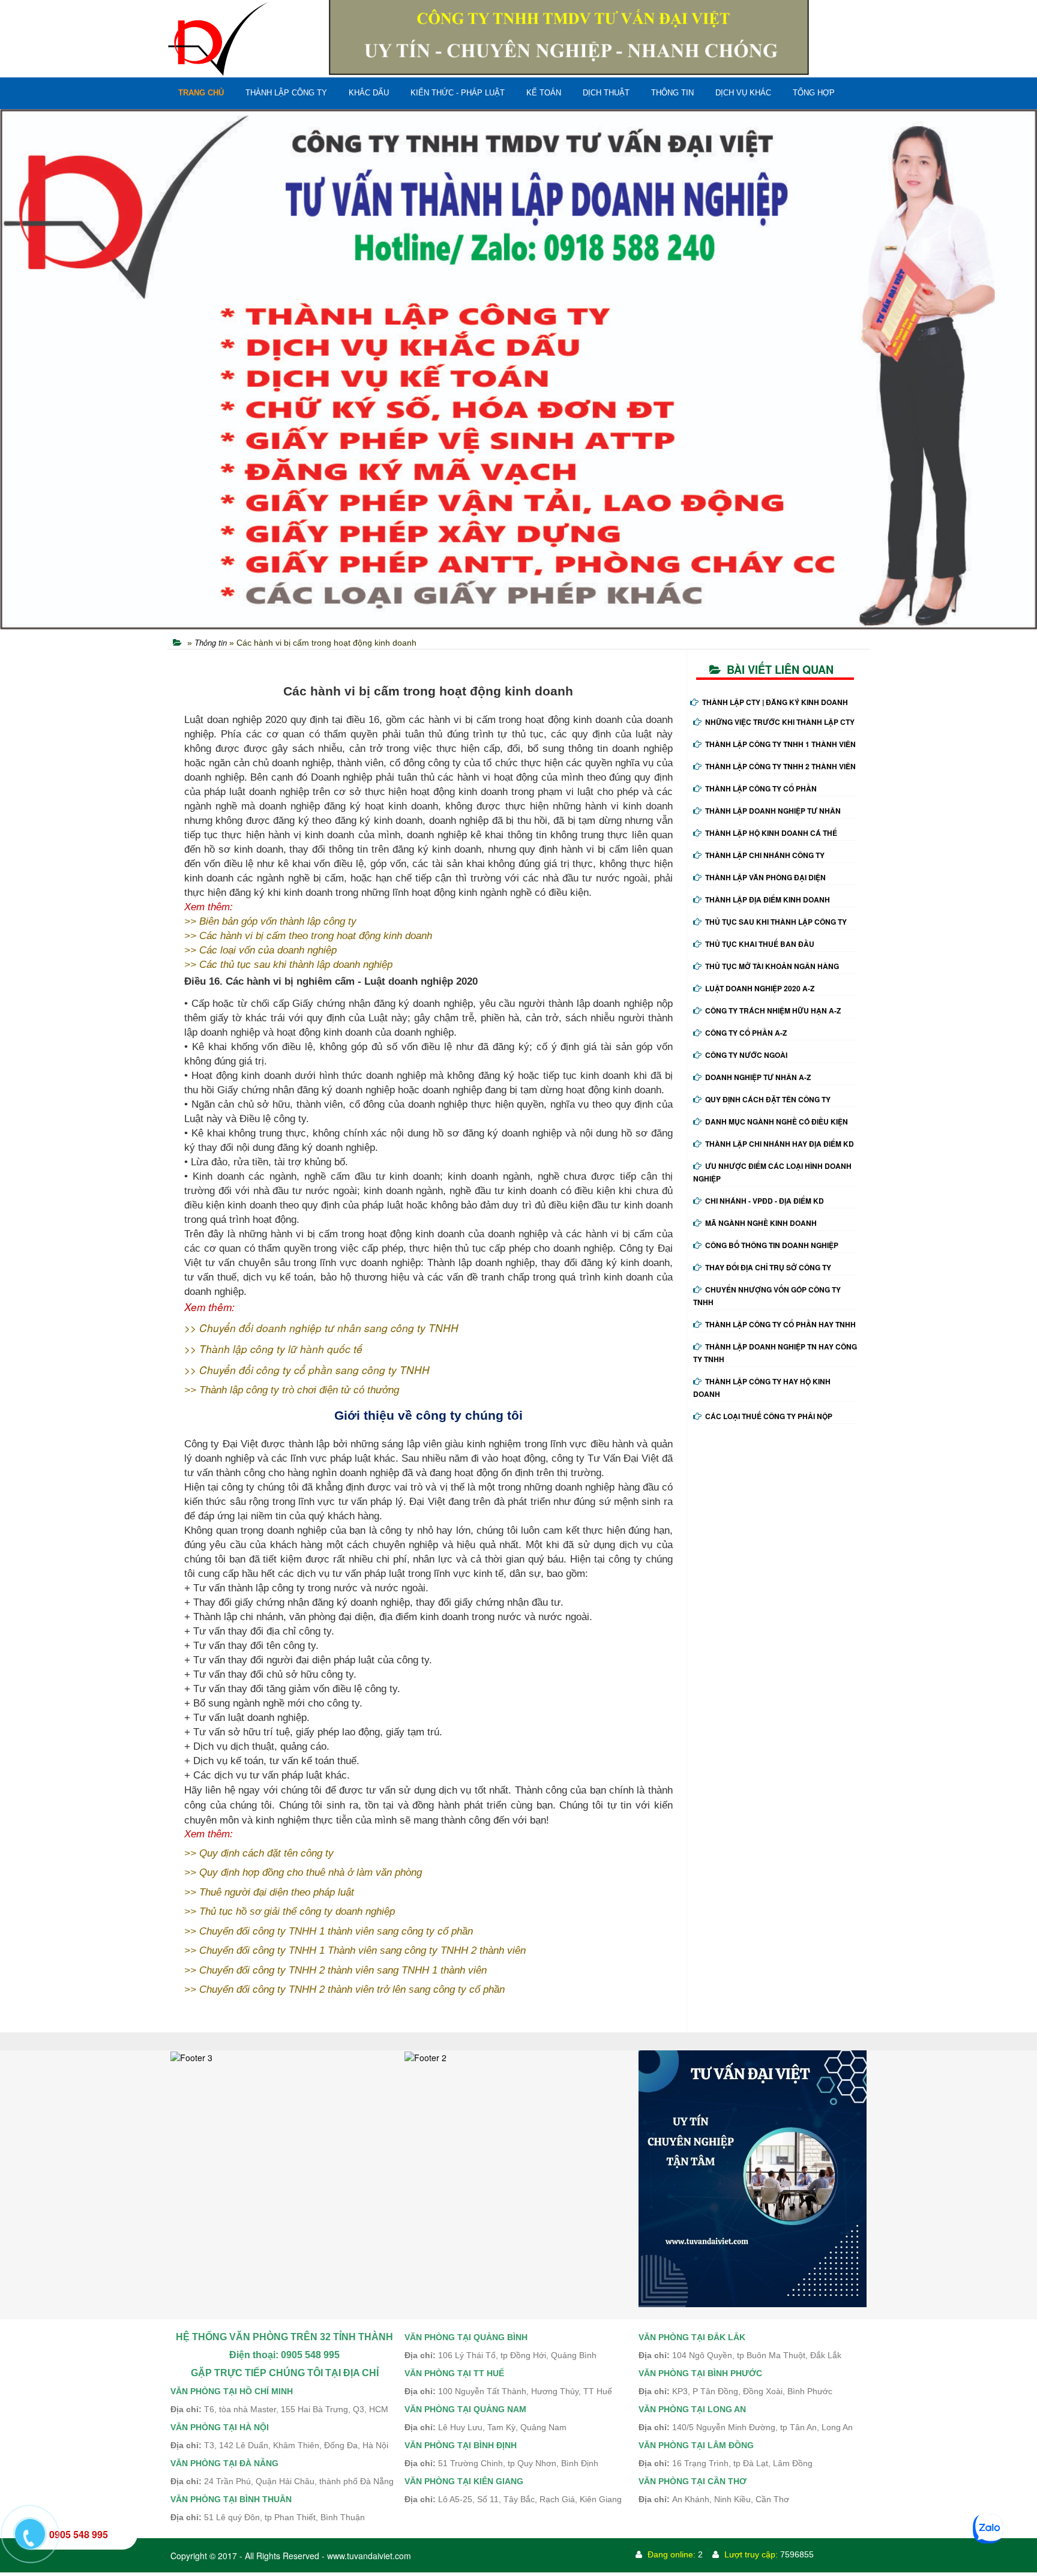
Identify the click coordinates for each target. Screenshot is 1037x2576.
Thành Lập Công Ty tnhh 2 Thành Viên (780, 766)
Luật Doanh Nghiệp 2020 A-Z (760, 988)
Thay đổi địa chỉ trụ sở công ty (768, 1267)
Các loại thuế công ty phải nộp (769, 1416)
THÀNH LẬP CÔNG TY (286, 93)
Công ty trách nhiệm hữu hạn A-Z (773, 1010)
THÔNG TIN (672, 93)
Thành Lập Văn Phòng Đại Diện (765, 877)
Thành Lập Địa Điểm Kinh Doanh (768, 899)
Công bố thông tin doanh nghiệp (772, 1245)
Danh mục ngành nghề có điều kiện (777, 1121)
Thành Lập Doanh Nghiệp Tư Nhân (773, 811)
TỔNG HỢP (814, 93)
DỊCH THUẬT (606, 93)
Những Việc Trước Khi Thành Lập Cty (780, 722)
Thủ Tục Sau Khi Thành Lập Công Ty (776, 922)
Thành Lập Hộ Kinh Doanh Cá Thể (771, 833)
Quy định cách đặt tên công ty (768, 1099)
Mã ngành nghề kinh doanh (761, 1223)
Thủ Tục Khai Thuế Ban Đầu (760, 944)
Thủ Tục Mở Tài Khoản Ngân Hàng (772, 966)
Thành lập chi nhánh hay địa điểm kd (780, 1144)
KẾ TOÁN (544, 93)
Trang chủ (201, 93)
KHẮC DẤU (369, 93)
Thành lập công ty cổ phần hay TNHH (780, 1324)
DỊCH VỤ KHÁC (743, 93)
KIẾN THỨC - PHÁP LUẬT (458, 93)
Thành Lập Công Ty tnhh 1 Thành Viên (780, 744)
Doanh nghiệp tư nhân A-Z (758, 1077)
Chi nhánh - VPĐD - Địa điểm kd (765, 1201)
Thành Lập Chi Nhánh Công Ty (765, 855)
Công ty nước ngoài (746, 1055)
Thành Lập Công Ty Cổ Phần (761, 788)
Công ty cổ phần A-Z (746, 1033)
